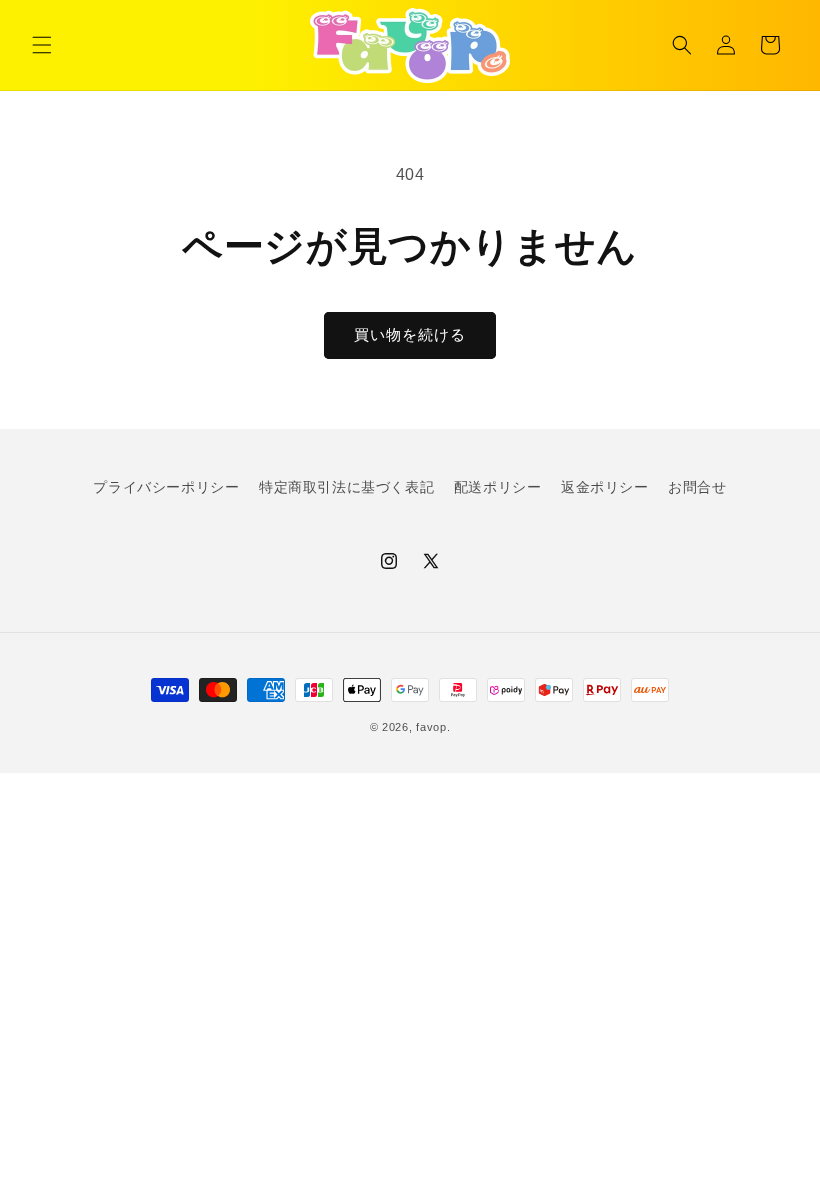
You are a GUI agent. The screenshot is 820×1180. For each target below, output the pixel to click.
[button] (42, 45)
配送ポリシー (498, 487)
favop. (433, 727)
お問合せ (697, 487)
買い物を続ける (410, 334)
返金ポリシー (605, 487)
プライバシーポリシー (166, 487)
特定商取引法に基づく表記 (346, 487)
